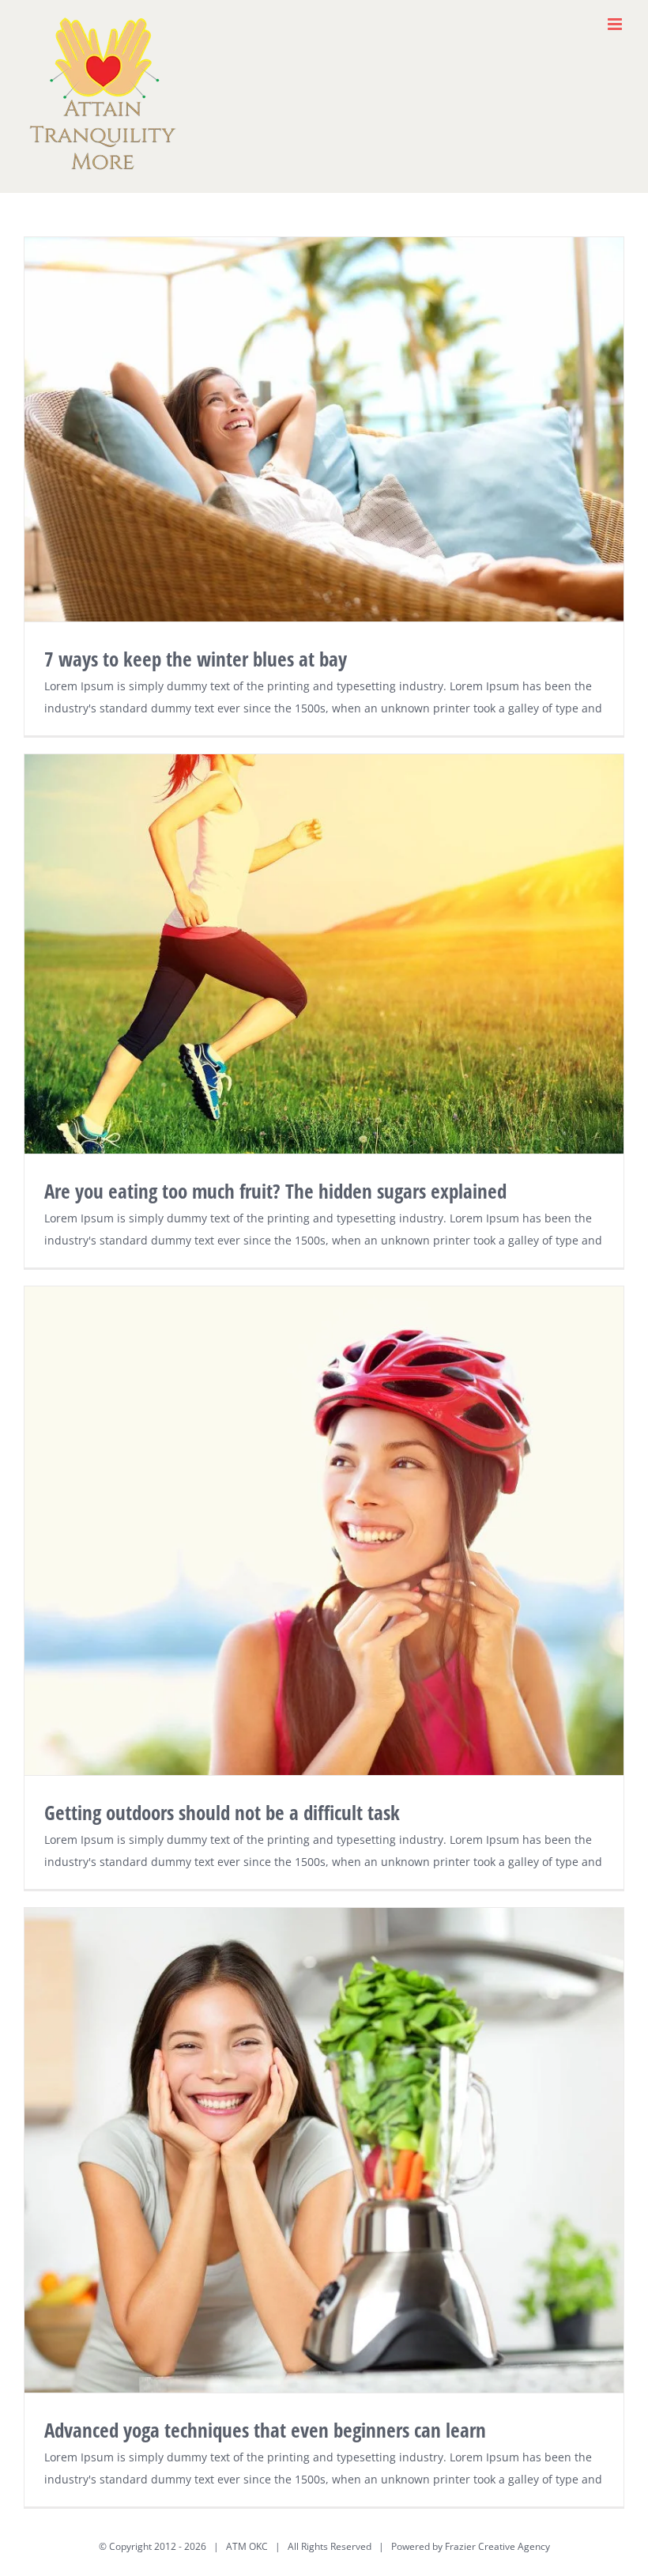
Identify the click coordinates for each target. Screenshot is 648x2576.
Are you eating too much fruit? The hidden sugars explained (275, 1191)
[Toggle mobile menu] (616, 24)
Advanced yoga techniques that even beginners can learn (265, 2430)
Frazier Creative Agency (497, 2546)
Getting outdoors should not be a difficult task (222, 1812)
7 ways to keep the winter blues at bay (196, 659)
